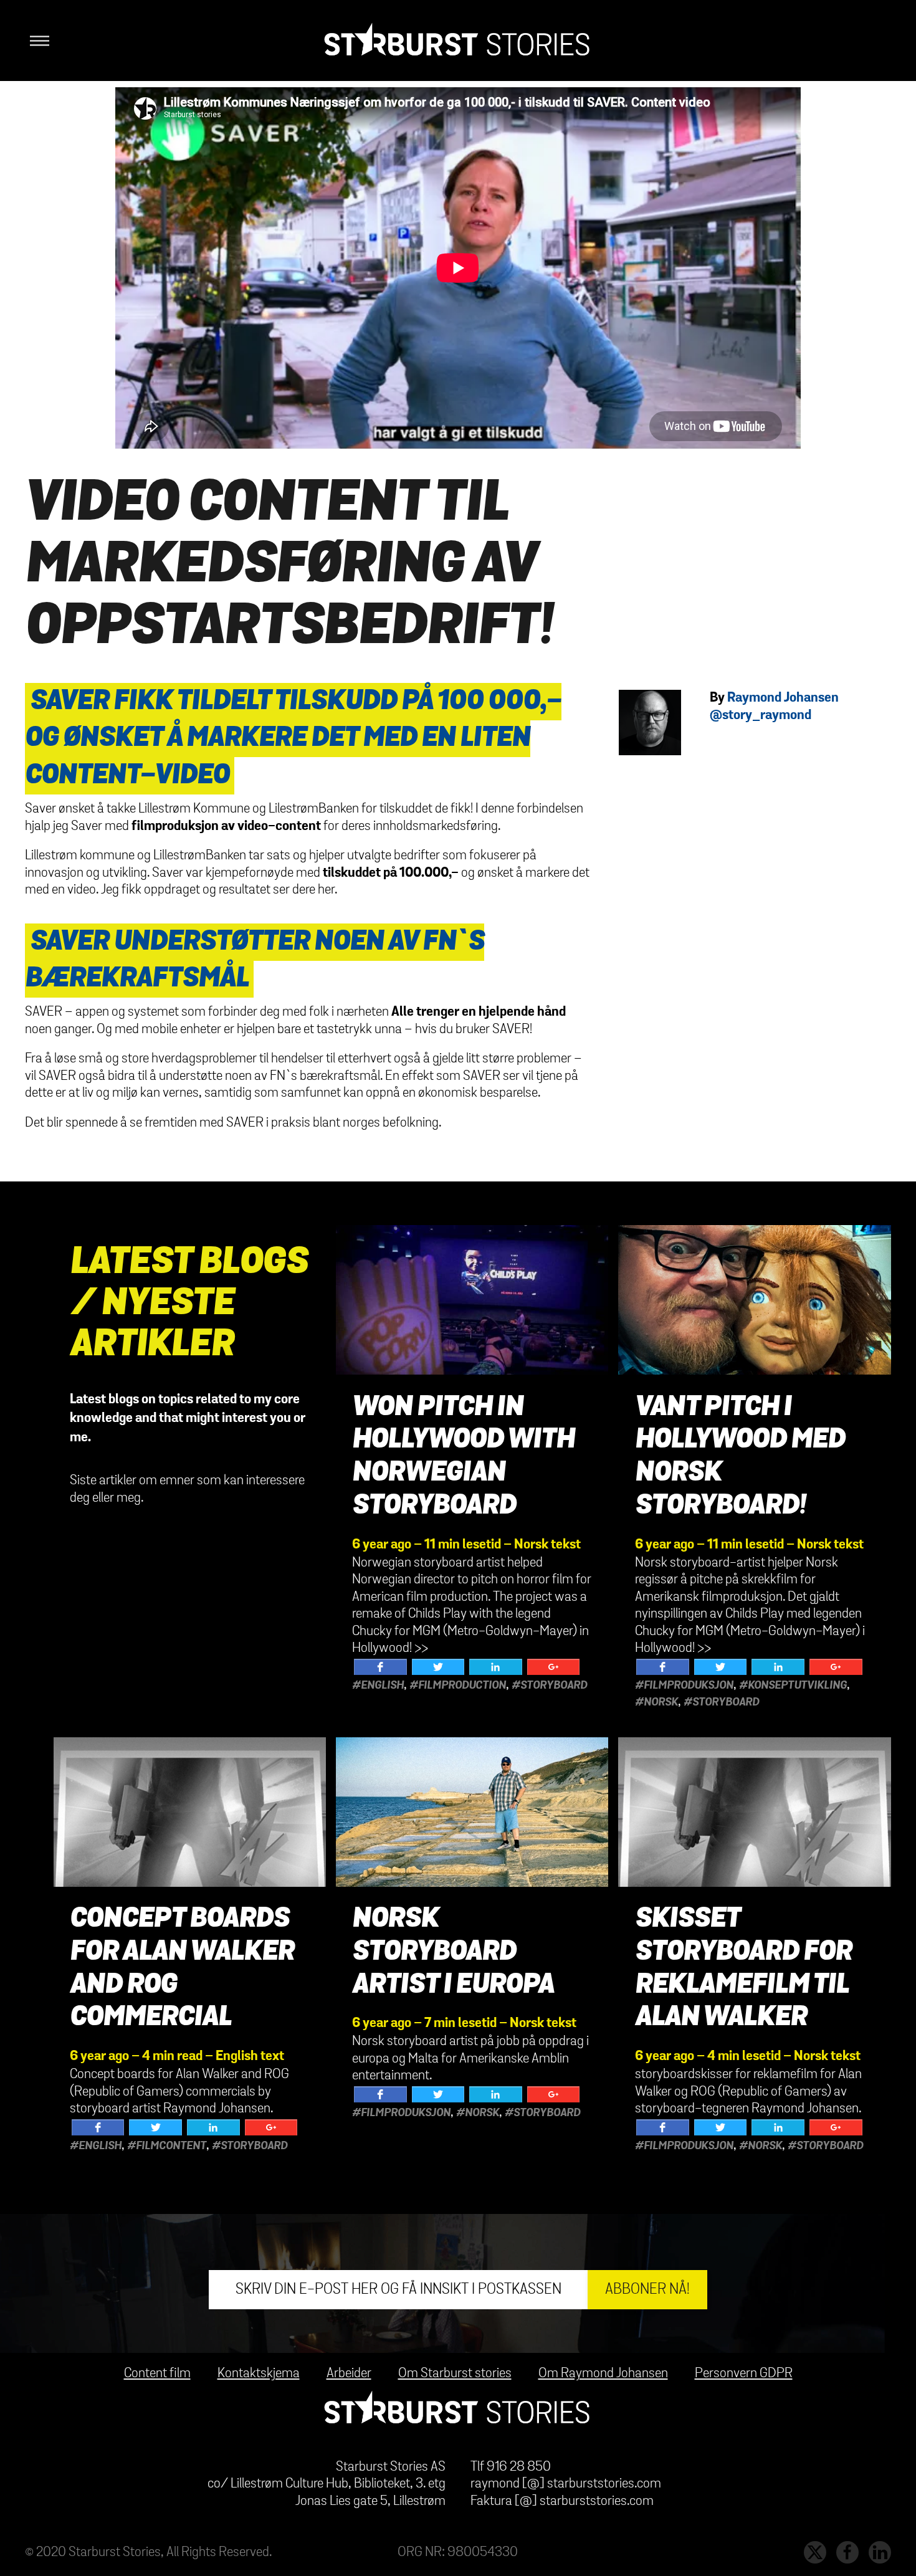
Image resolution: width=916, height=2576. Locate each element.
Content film (157, 2373)
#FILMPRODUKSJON (684, 1686)
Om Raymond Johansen (603, 2373)
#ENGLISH (378, 1686)
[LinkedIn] (496, 1667)
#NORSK (656, 1702)
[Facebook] (380, 1667)
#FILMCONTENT (167, 2146)
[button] (37, 41)
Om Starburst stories (455, 2373)
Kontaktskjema (259, 2373)
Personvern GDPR (744, 2373)
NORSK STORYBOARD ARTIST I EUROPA (453, 1952)
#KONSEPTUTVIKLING (793, 1686)
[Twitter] (438, 1667)
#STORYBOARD (549, 1686)
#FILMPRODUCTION (458, 1686)
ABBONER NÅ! (647, 2289)
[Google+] (554, 1667)
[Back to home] (458, 41)
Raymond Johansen (783, 698)
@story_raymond (761, 715)
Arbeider (349, 2373)
